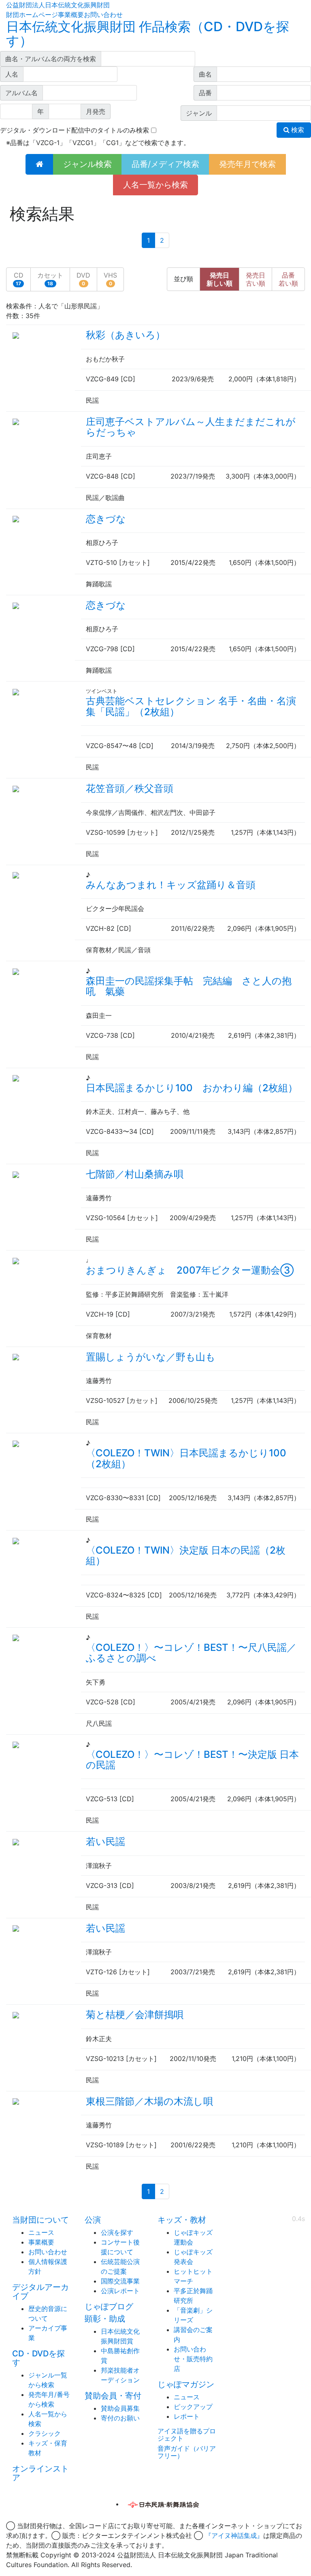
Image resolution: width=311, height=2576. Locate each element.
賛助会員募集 (120, 2408)
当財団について (40, 2220)
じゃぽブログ (109, 2307)
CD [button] (19, 279)
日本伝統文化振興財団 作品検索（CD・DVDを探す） (148, 34)
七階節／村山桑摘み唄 (135, 1174)
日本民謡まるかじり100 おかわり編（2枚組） (192, 1088)
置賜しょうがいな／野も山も (151, 1357)
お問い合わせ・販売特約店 (193, 2359)
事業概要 (71, 15)
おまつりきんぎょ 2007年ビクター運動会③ (190, 1270)
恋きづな (106, 519)
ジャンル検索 (87, 164)
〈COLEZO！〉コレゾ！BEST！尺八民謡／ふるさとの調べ (191, 1653)
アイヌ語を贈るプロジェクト (187, 2435)
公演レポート (120, 2291)
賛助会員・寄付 (113, 2396)
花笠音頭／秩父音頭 (130, 788)
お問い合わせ (103, 15)
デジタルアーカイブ (40, 2292)
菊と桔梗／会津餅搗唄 (135, 2015)
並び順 (183, 279)
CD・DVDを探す (38, 2358)
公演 (93, 2220)
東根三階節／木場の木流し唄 (149, 2101)
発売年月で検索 (247, 164)
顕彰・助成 (105, 2319)
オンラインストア (40, 2473)
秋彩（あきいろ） (126, 335)
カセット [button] (50, 279)
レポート (187, 2416)
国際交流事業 (120, 2281)
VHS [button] (110, 279)
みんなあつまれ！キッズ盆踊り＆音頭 (171, 885)
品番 (288, 279)
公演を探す (117, 2232)
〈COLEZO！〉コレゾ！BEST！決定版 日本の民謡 (192, 1760)
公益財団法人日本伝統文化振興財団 (58, 5)
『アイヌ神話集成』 (234, 2535)
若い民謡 (105, 1842)
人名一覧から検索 (155, 185)
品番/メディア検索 (165, 164)
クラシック (45, 2433)
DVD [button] (83, 279)
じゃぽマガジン (186, 2384)
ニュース (41, 2232)
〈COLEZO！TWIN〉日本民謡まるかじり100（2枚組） (186, 1458)
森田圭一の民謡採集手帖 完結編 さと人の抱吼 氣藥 (189, 986)
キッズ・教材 (182, 2220)
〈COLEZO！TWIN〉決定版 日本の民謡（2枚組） (186, 1555)
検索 (297, 130)
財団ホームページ (32, 15)
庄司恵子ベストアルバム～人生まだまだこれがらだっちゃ (191, 427)
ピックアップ (193, 2407)
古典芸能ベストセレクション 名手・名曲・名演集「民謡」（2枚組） (191, 706)
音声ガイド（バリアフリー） (187, 2452)
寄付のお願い (120, 2418)
